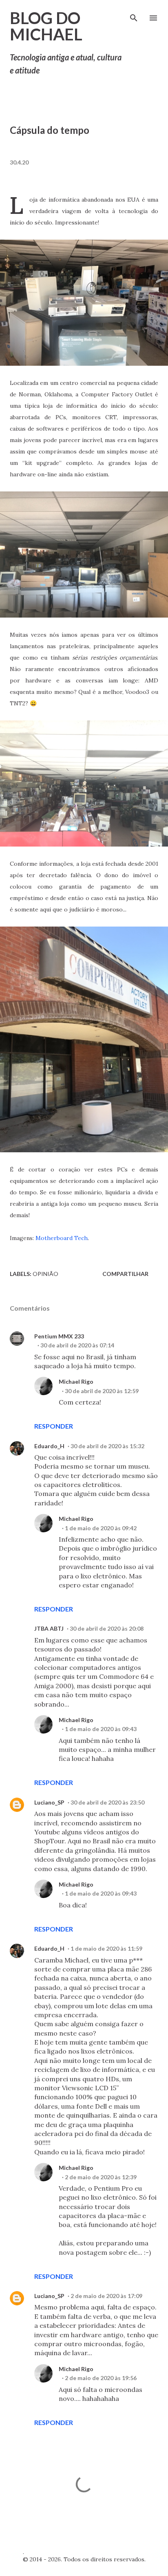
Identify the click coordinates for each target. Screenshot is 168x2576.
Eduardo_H (49, 1446)
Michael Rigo (76, 1381)
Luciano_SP (49, 1802)
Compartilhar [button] (125, 1274)
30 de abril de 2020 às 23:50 (107, 1802)
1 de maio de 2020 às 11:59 (106, 1948)
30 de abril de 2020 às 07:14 (77, 1345)
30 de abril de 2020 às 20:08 (107, 1628)
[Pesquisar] (134, 15)
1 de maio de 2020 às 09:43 (101, 1729)
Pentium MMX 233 (59, 1336)
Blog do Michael (46, 26)
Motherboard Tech (62, 1238)
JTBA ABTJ (49, 1628)
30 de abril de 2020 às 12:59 (102, 1391)
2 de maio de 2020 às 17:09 (106, 2296)
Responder (54, 1426)
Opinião (45, 1274)
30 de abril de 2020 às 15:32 (107, 1446)
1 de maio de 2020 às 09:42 (101, 1528)
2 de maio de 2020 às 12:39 (101, 2177)
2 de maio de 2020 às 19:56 (101, 2378)
